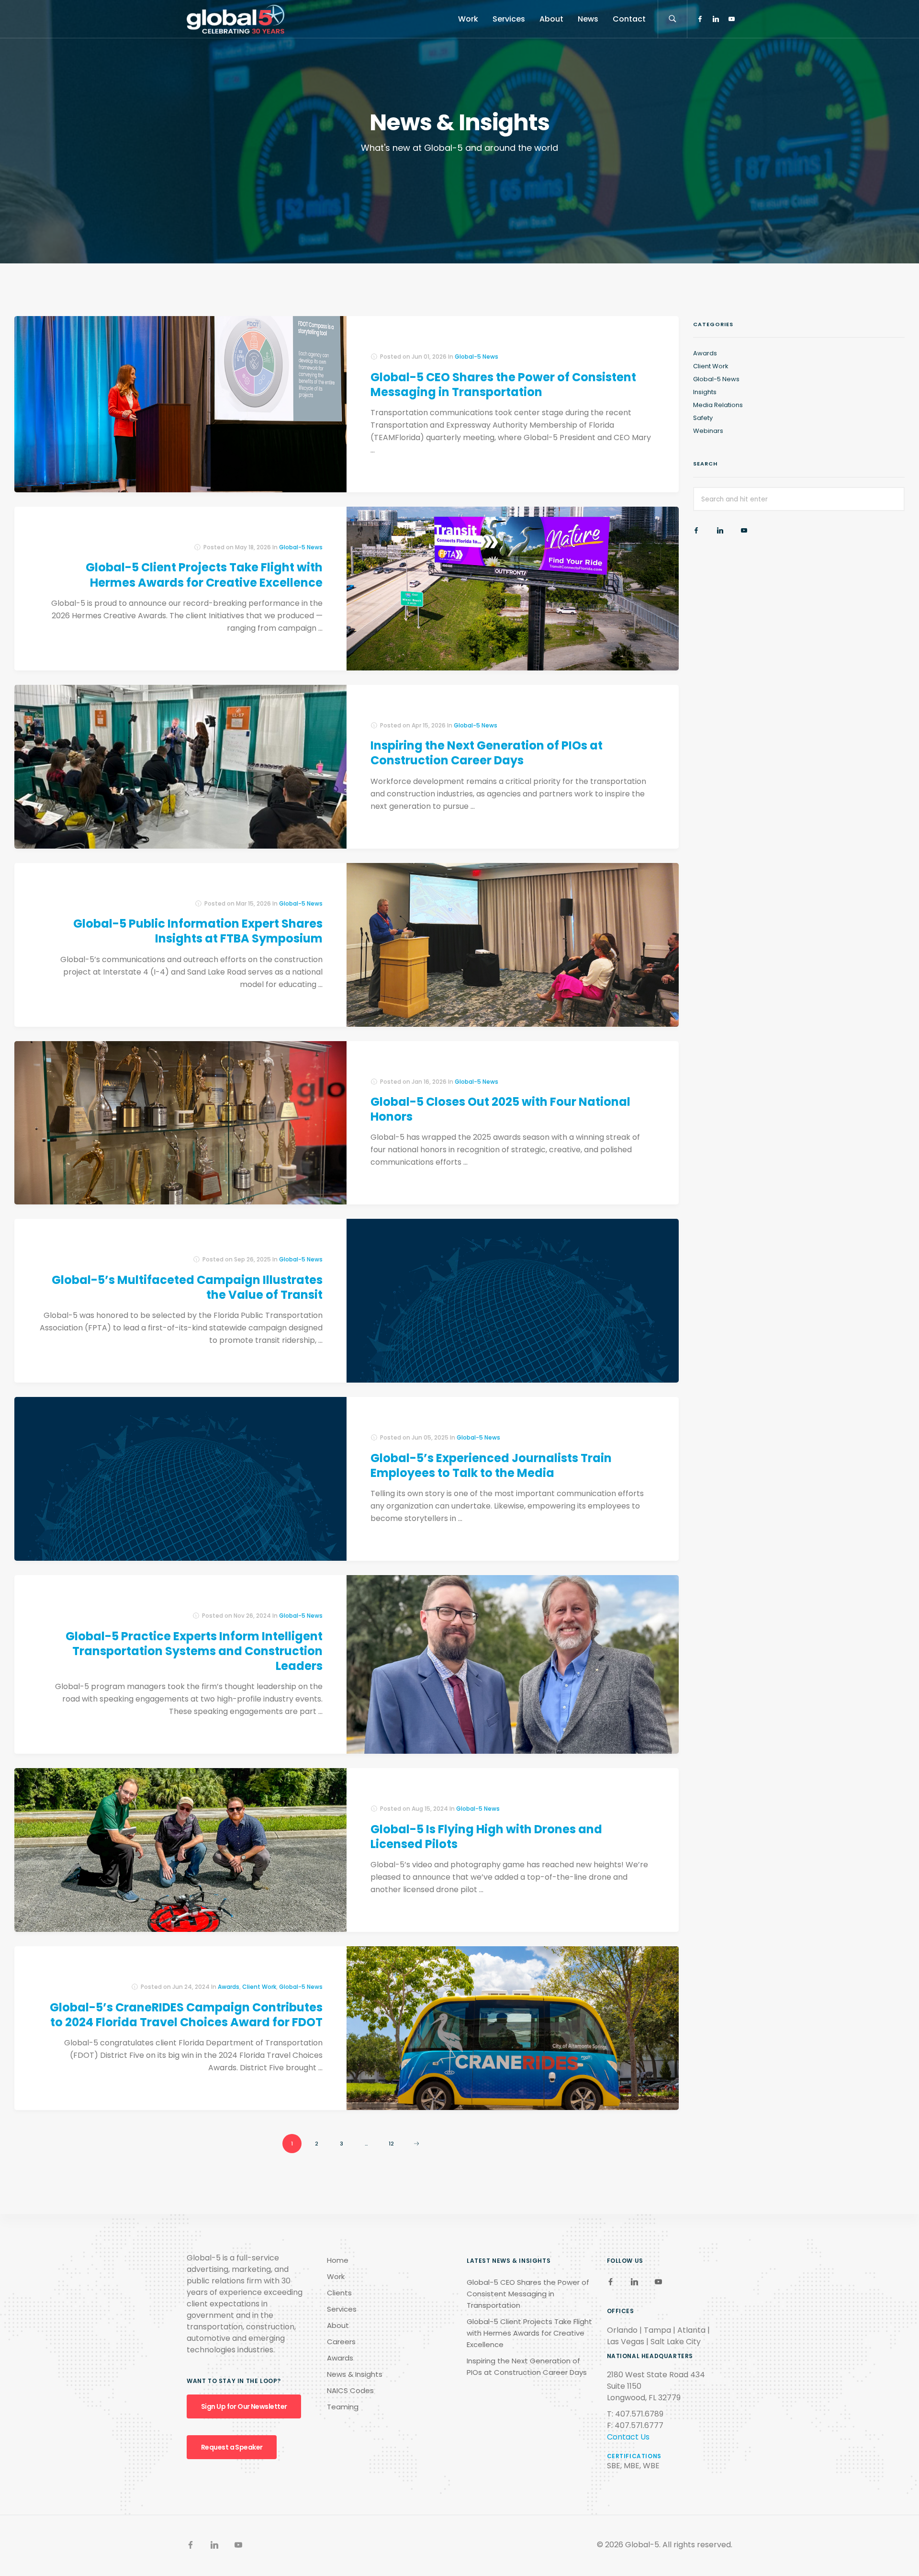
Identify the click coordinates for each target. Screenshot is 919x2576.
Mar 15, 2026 (253, 903)
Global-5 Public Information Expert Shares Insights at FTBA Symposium (198, 931)
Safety (703, 418)
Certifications (634, 2456)
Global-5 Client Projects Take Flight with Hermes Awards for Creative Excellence (204, 575)
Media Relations (718, 405)
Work (468, 19)
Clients (339, 2293)
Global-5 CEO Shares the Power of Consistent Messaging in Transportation (503, 385)
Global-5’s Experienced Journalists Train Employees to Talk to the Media (491, 1465)
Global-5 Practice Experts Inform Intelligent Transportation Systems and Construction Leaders (194, 1651)
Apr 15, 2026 (429, 725)
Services (509, 19)
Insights (705, 392)
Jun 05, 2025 (430, 1437)
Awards (229, 1987)
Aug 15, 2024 (430, 1809)
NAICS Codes (350, 2390)
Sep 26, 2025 (252, 1259)
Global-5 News (476, 357)
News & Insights (355, 2374)
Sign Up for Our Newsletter (244, 2406)
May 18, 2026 (253, 547)
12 (391, 2144)
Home (338, 2260)
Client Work (259, 1987)
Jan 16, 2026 (429, 1082)
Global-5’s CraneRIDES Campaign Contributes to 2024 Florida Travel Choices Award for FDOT (186, 2015)
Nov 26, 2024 (252, 1616)
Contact (629, 19)
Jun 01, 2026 (429, 357)
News (588, 19)
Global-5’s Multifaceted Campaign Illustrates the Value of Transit (187, 1287)
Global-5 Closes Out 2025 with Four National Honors (500, 1109)
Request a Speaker (232, 2447)
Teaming (343, 2407)
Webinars (708, 431)
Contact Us (628, 2437)
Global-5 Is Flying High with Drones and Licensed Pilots (486, 1837)
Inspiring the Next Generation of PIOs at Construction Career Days (487, 753)
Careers (341, 2342)
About (551, 19)
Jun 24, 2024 (191, 1987)
